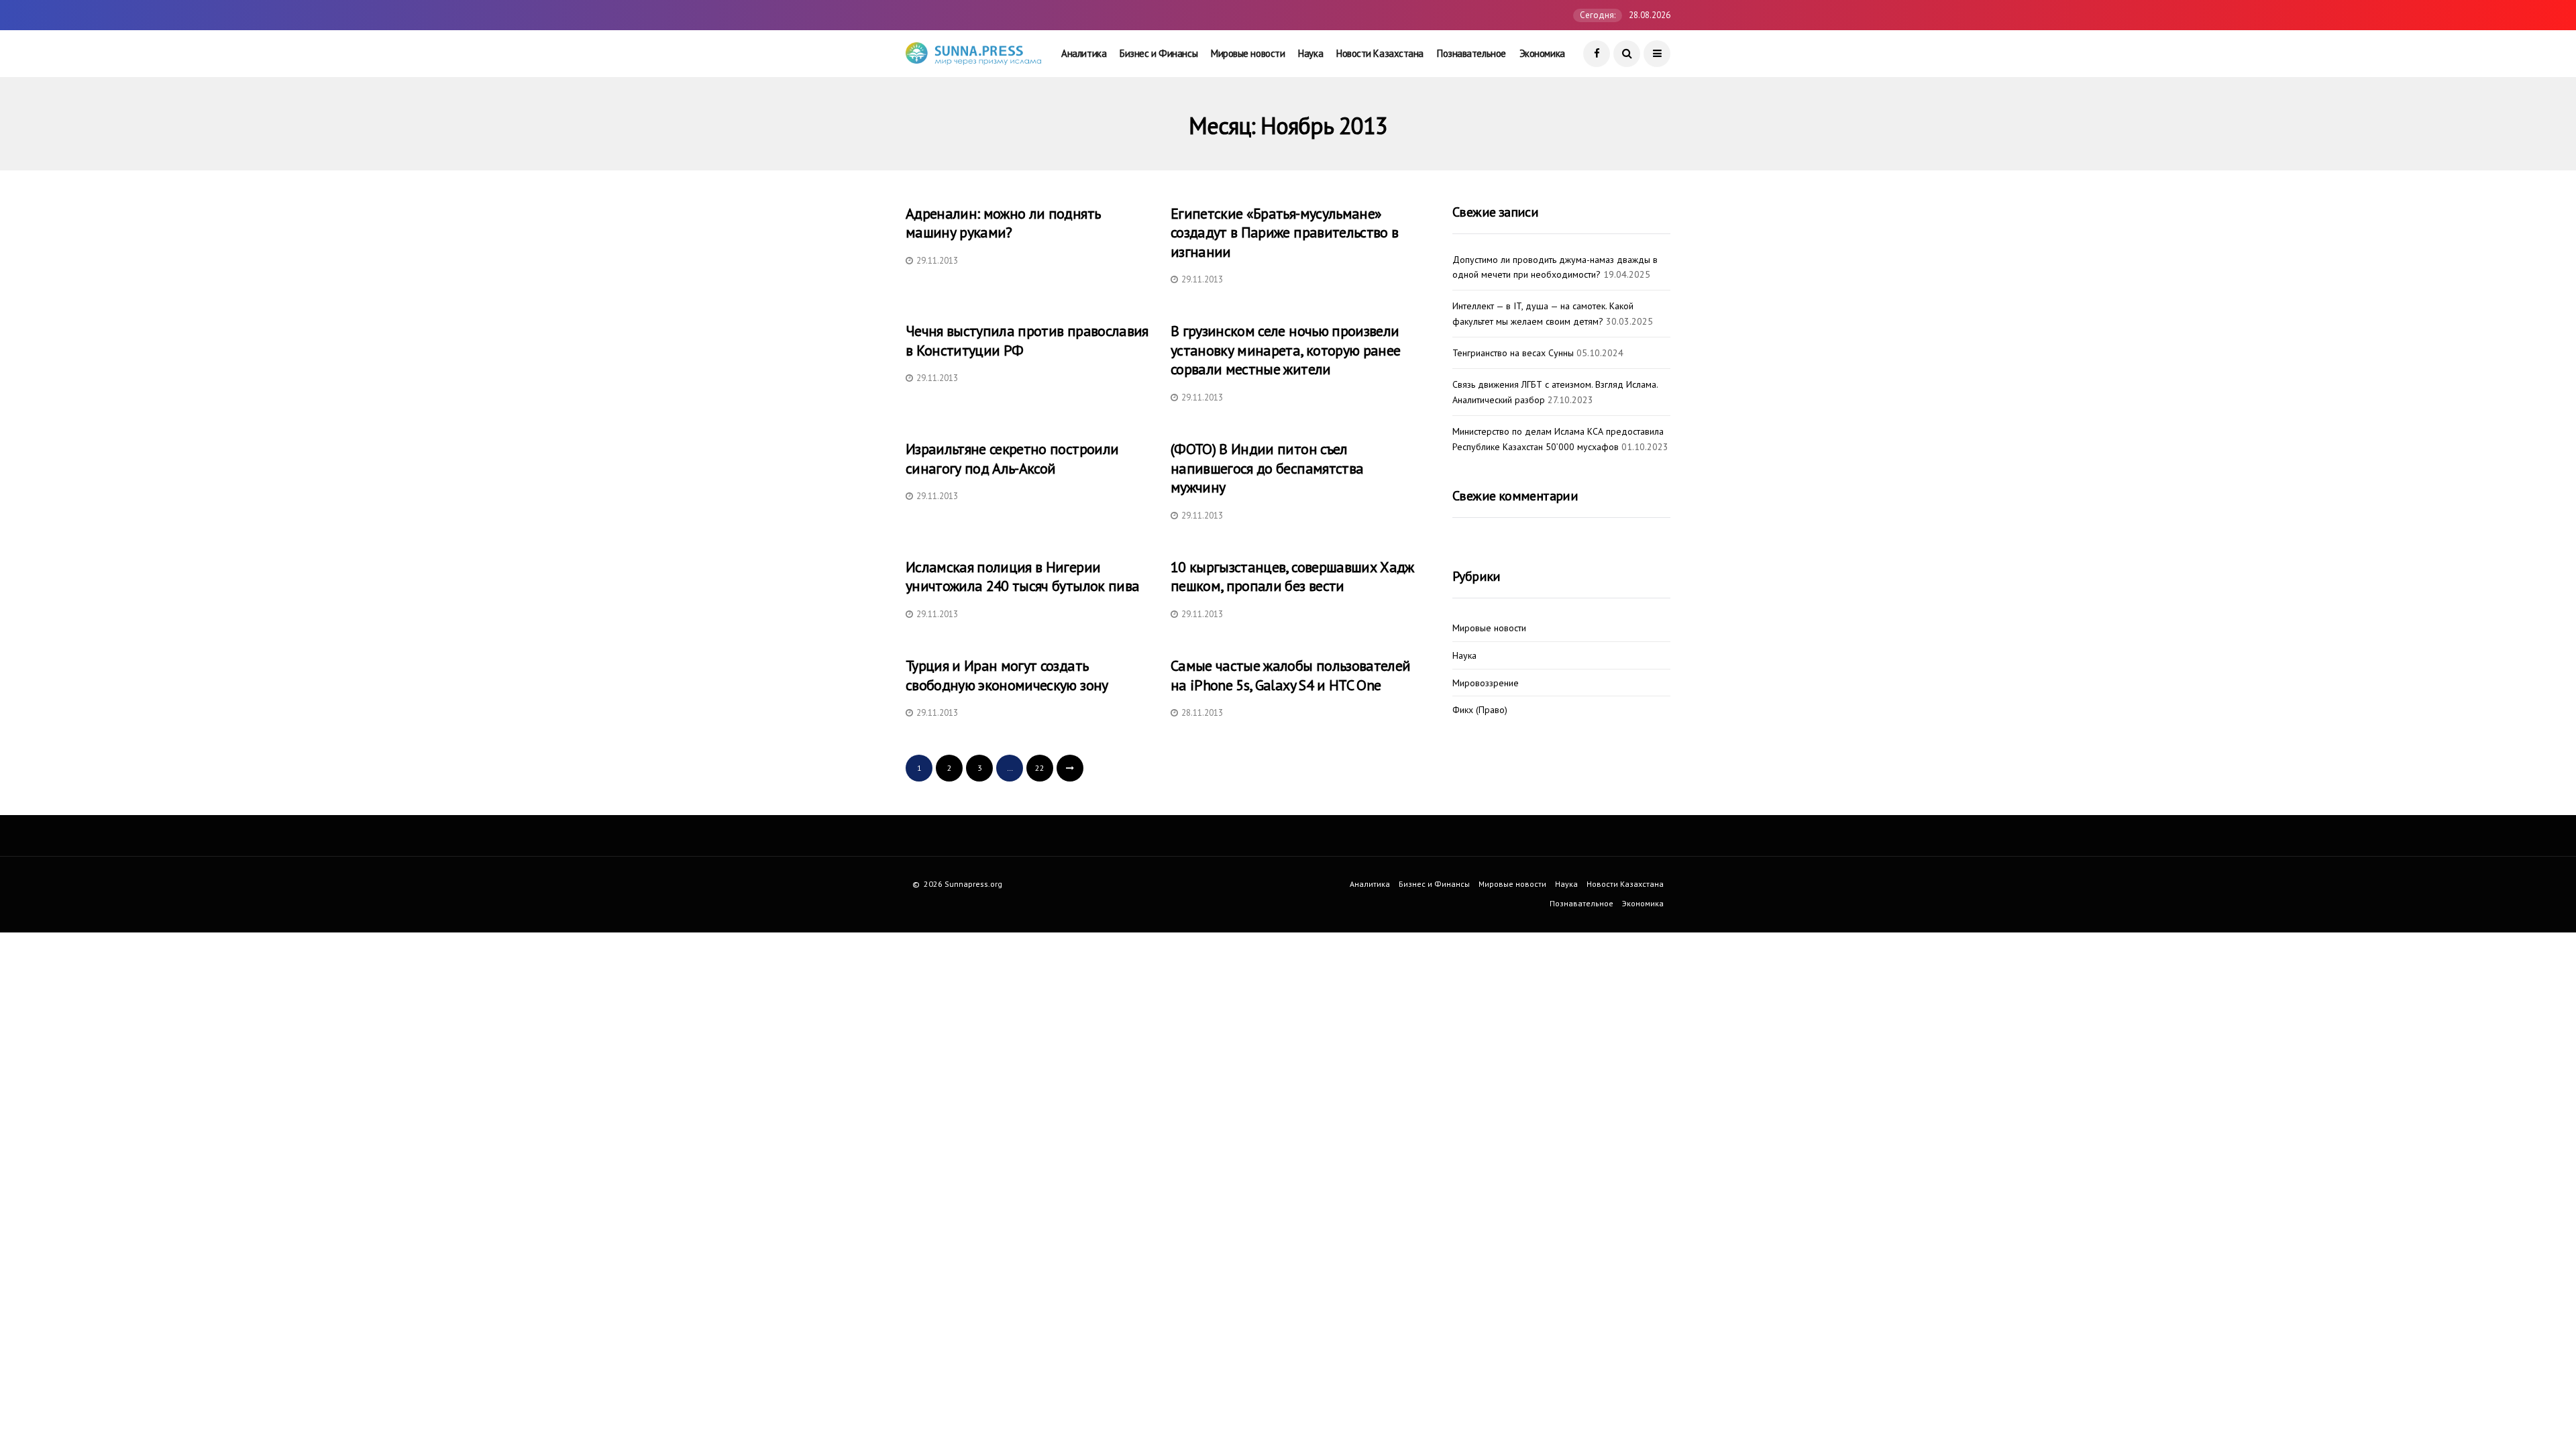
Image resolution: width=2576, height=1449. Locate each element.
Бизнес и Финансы (1159, 53)
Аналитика (1084, 53)
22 (1040, 768)
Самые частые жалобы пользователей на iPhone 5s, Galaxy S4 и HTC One (1290, 675)
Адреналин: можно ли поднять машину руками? (1003, 223)
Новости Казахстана (1380, 53)
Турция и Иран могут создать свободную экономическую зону (1007, 675)
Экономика (1542, 53)
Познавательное (1471, 53)
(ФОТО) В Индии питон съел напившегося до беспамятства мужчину (1267, 468)
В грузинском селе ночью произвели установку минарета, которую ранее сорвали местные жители (1285, 350)
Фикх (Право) (1480, 710)
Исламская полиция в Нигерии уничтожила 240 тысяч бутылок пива (1022, 577)
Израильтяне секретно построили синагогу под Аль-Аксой (1012, 459)
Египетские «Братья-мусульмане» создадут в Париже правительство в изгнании (1284, 232)
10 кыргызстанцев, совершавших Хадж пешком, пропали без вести (1292, 577)
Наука (1310, 53)
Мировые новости (1248, 53)
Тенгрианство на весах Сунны (1513, 353)
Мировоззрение (1486, 683)
